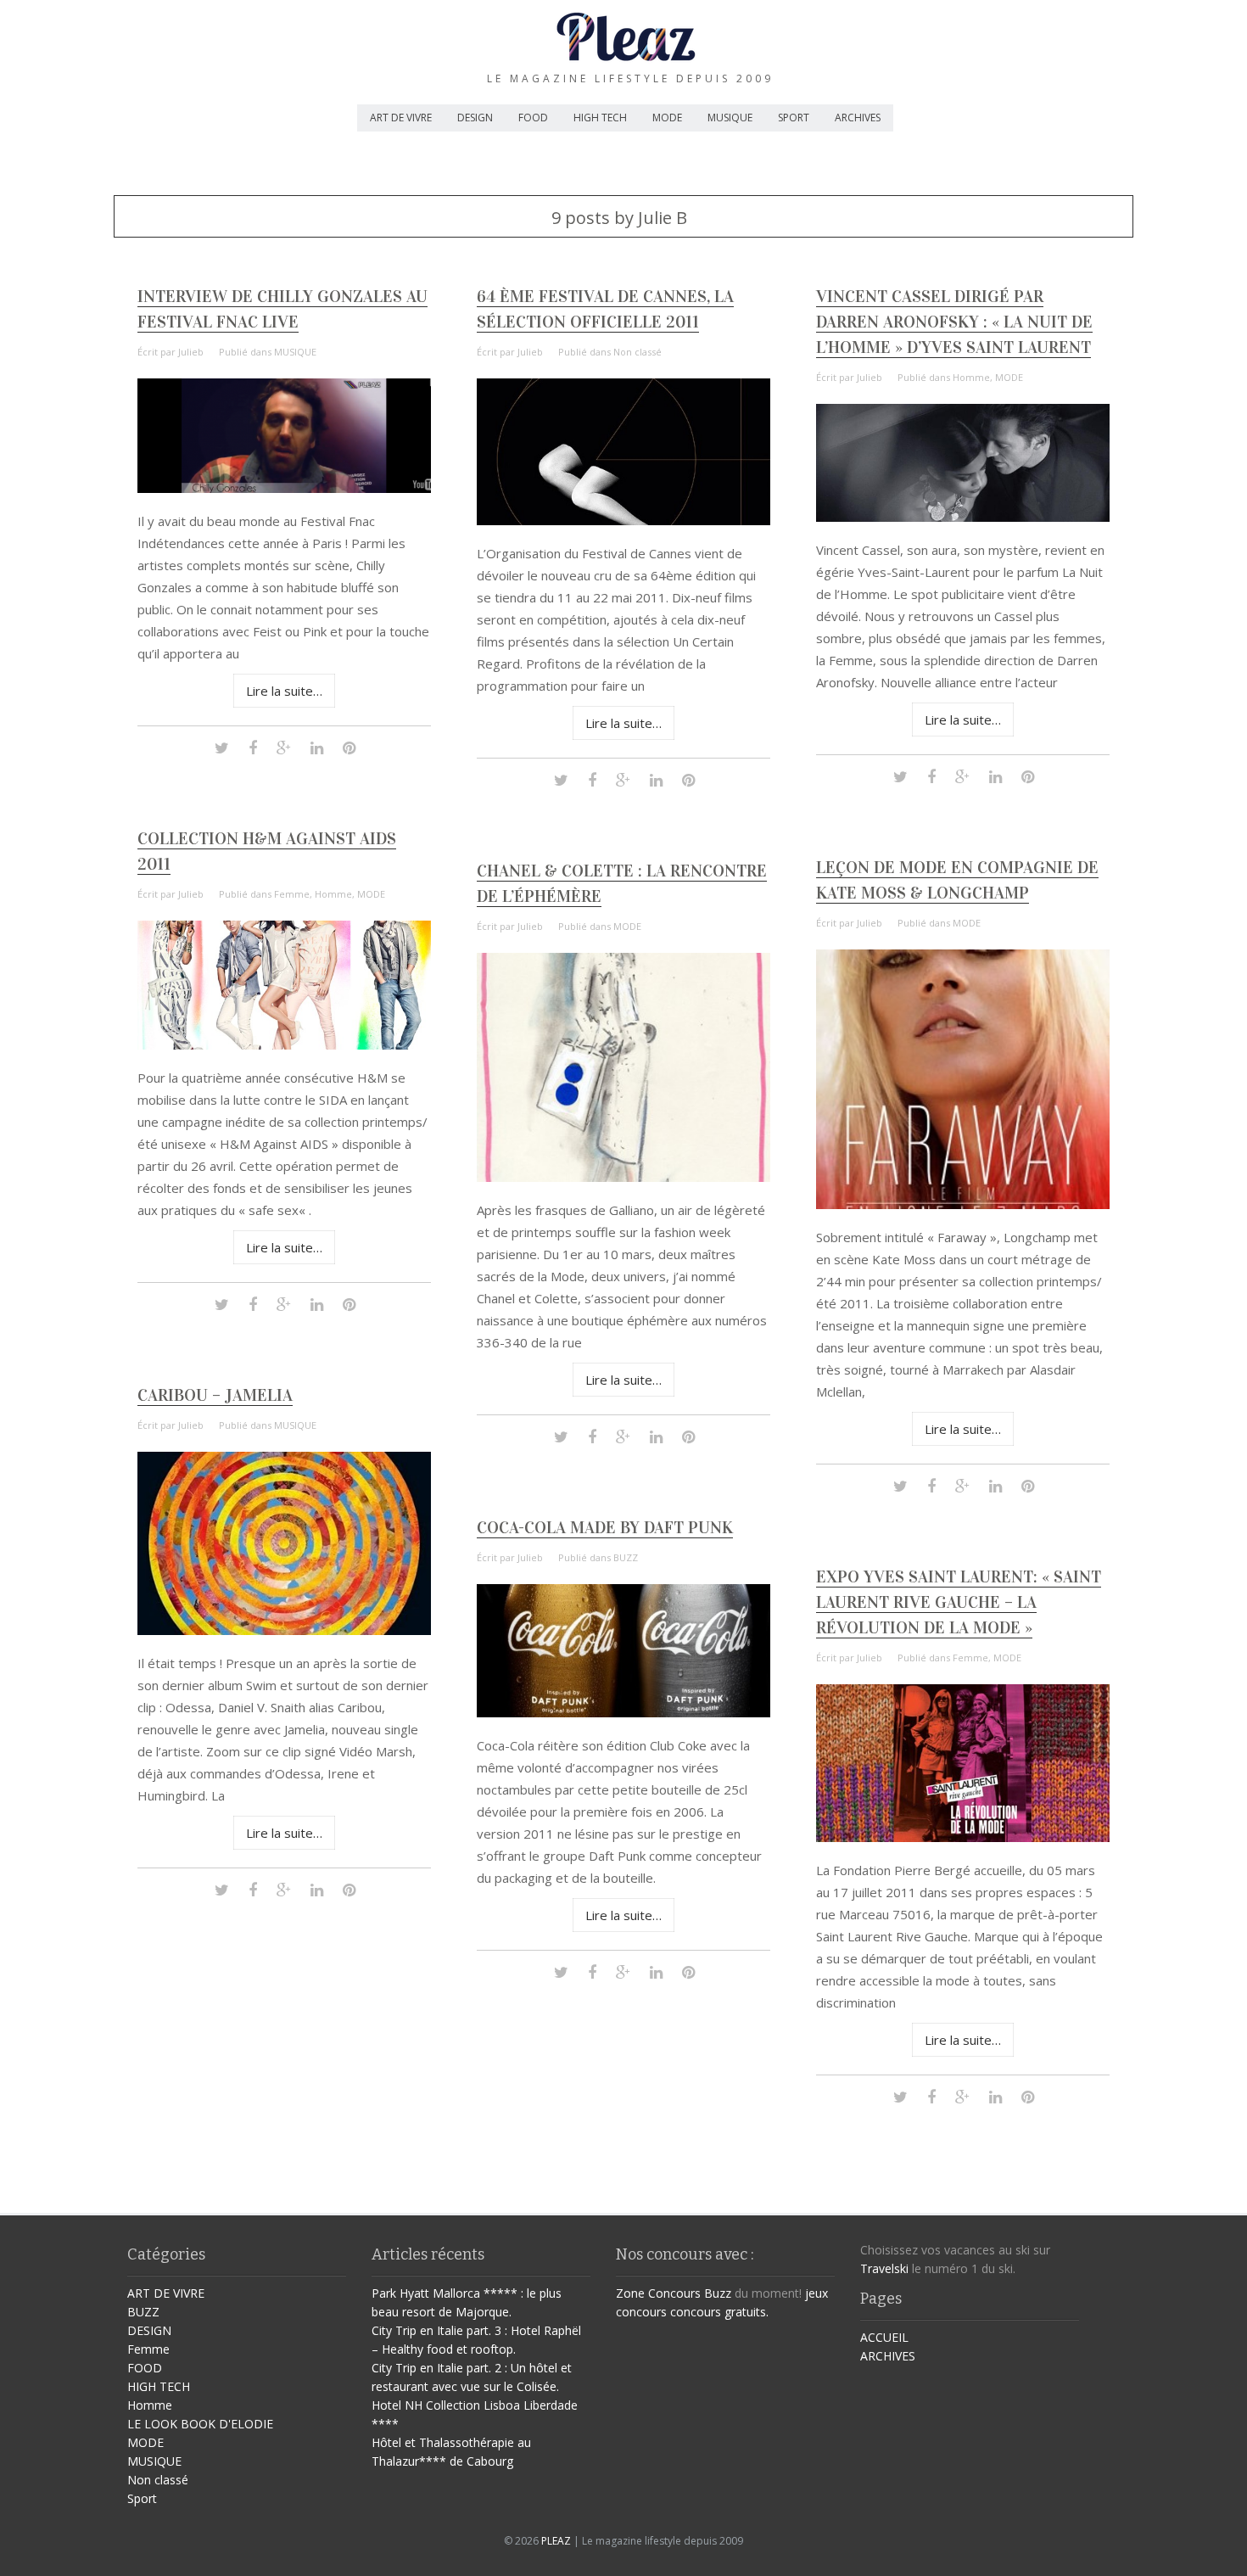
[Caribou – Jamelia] (284, 1630)
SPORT (794, 118)
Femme (292, 894)
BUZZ (626, 1557)
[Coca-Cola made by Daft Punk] (623, 1713)
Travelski (884, 2268)
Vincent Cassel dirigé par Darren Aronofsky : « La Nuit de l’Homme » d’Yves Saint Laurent (954, 322)
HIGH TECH (600, 118)
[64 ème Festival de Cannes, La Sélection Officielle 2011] (623, 521)
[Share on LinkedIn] (317, 747)
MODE (667, 118)
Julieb (191, 352)
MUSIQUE (730, 118)
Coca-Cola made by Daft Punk (605, 1527)
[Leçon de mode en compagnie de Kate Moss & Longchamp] (963, 1204)
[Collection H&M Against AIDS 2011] (284, 1045)
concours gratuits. (719, 2312)
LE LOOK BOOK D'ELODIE (200, 2424)
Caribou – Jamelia (215, 1395)
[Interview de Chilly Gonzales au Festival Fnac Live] (284, 488)
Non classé (637, 352)
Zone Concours (658, 2293)
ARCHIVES (858, 118)
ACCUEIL (884, 2337)
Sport (142, 2498)
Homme (971, 377)
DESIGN (475, 118)
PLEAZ (556, 2541)
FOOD (533, 118)
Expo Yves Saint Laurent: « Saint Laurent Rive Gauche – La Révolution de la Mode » (959, 1602)
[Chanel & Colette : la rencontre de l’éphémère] (623, 1177)
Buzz (718, 2293)
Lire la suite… (284, 691)
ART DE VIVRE (401, 118)
